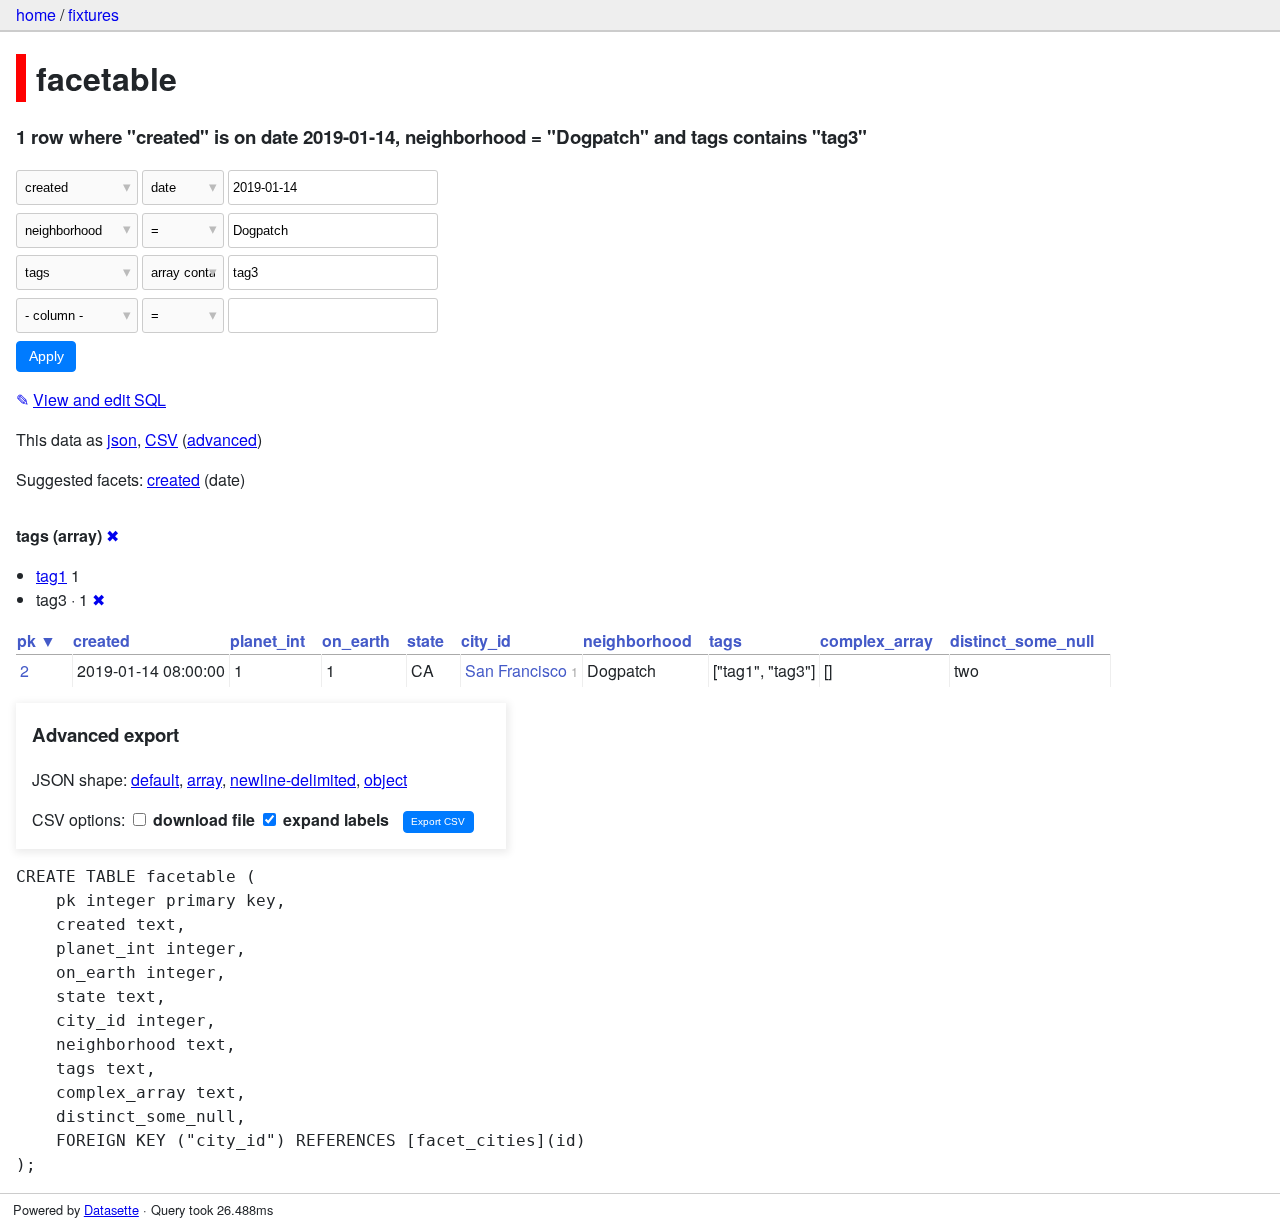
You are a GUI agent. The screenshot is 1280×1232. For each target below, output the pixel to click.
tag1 (51, 575)
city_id (486, 640)
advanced (222, 439)
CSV (161, 439)
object (385, 779)
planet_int (267, 640)
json (122, 439)
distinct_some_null (1022, 640)
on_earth (356, 640)
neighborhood (637, 640)
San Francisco (516, 670)
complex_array (876, 640)
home (36, 14)
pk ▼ (36, 640)
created (173, 479)
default (155, 779)
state (425, 640)
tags (725, 640)
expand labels (334, 819)
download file (202, 819)
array (204, 779)
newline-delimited (293, 779)
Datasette (111, 1209)
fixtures (93, 14)
